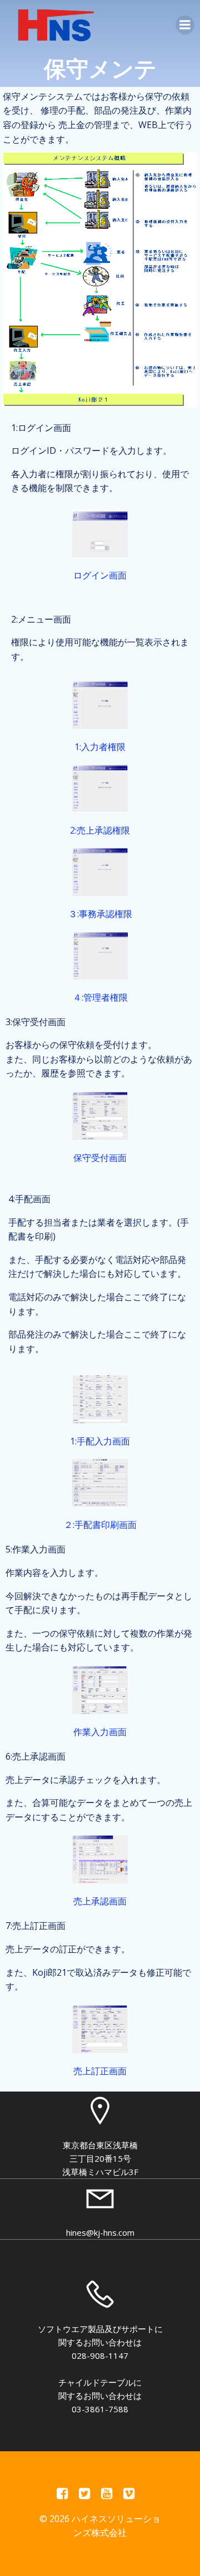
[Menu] (185, 25)
